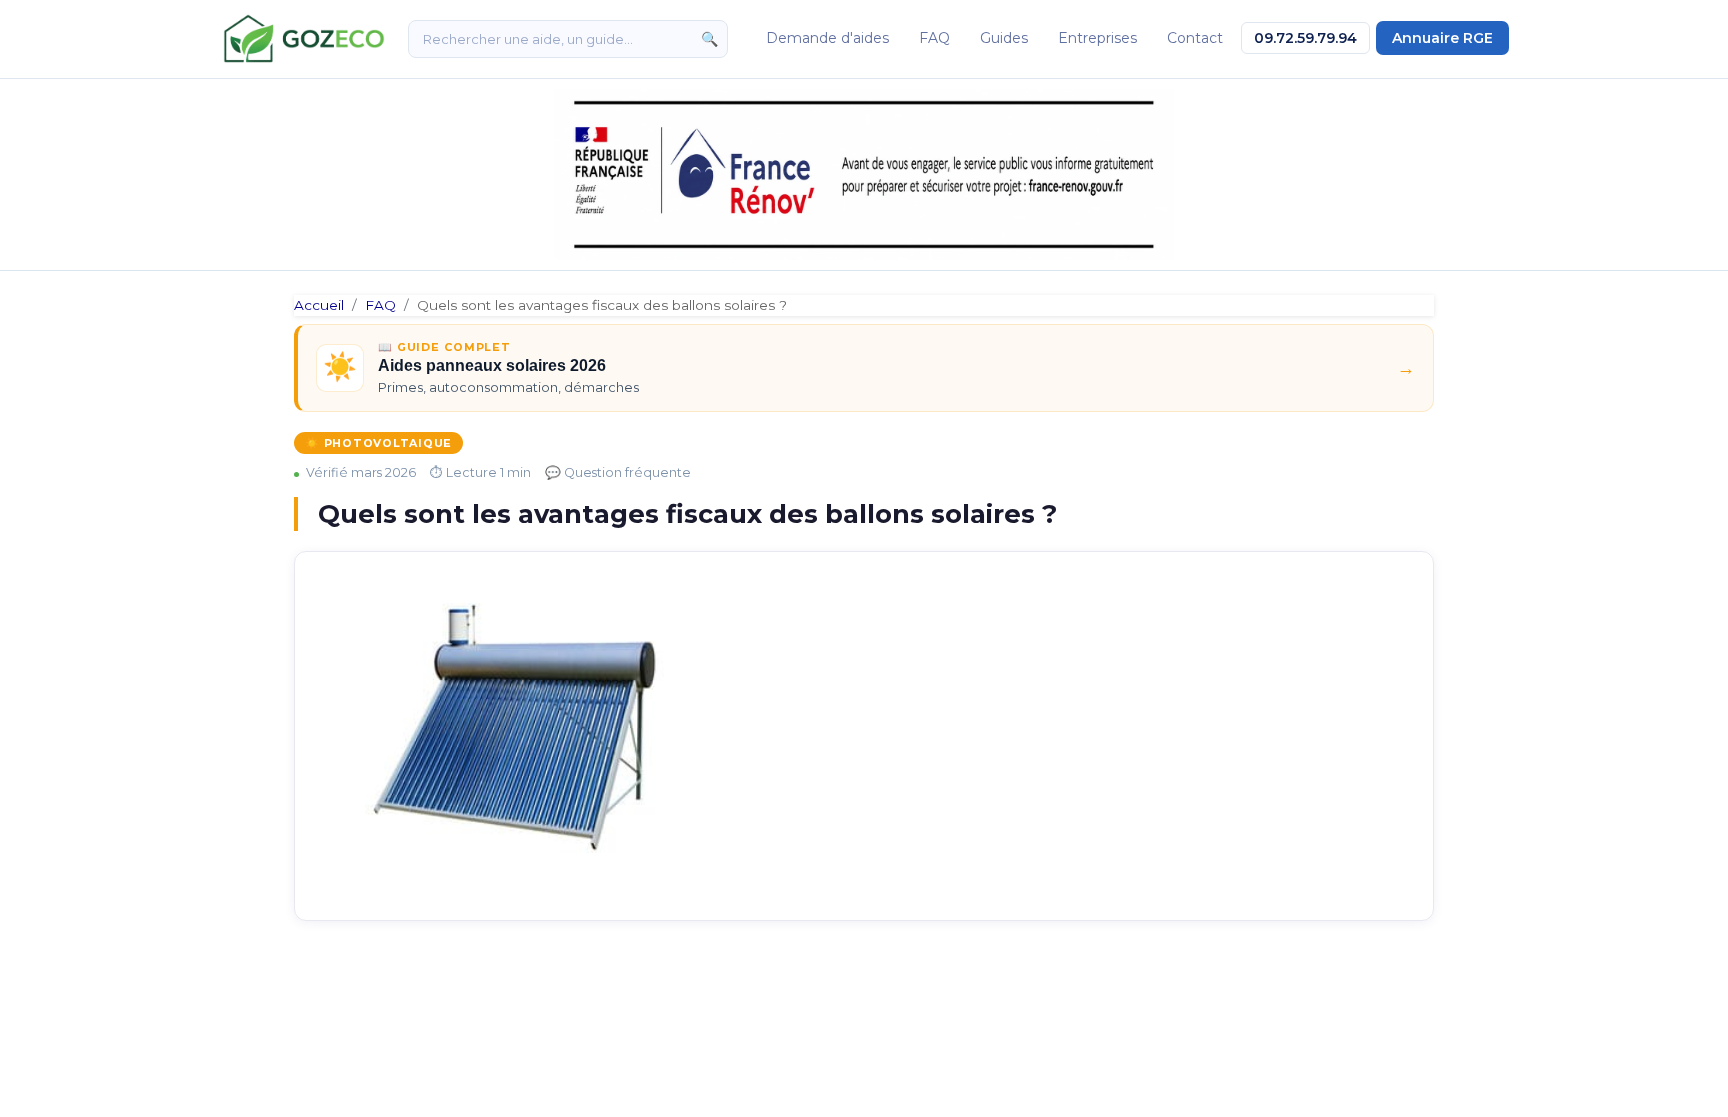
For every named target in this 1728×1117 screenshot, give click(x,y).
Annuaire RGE (1442, 38)
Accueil (319, 305)
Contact (1195, 38)
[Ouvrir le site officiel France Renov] (864, 174)
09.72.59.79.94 (1305, 38)
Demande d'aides (827, 38)
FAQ (934, 38)
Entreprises (1097, 38)
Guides (1004, 38)
